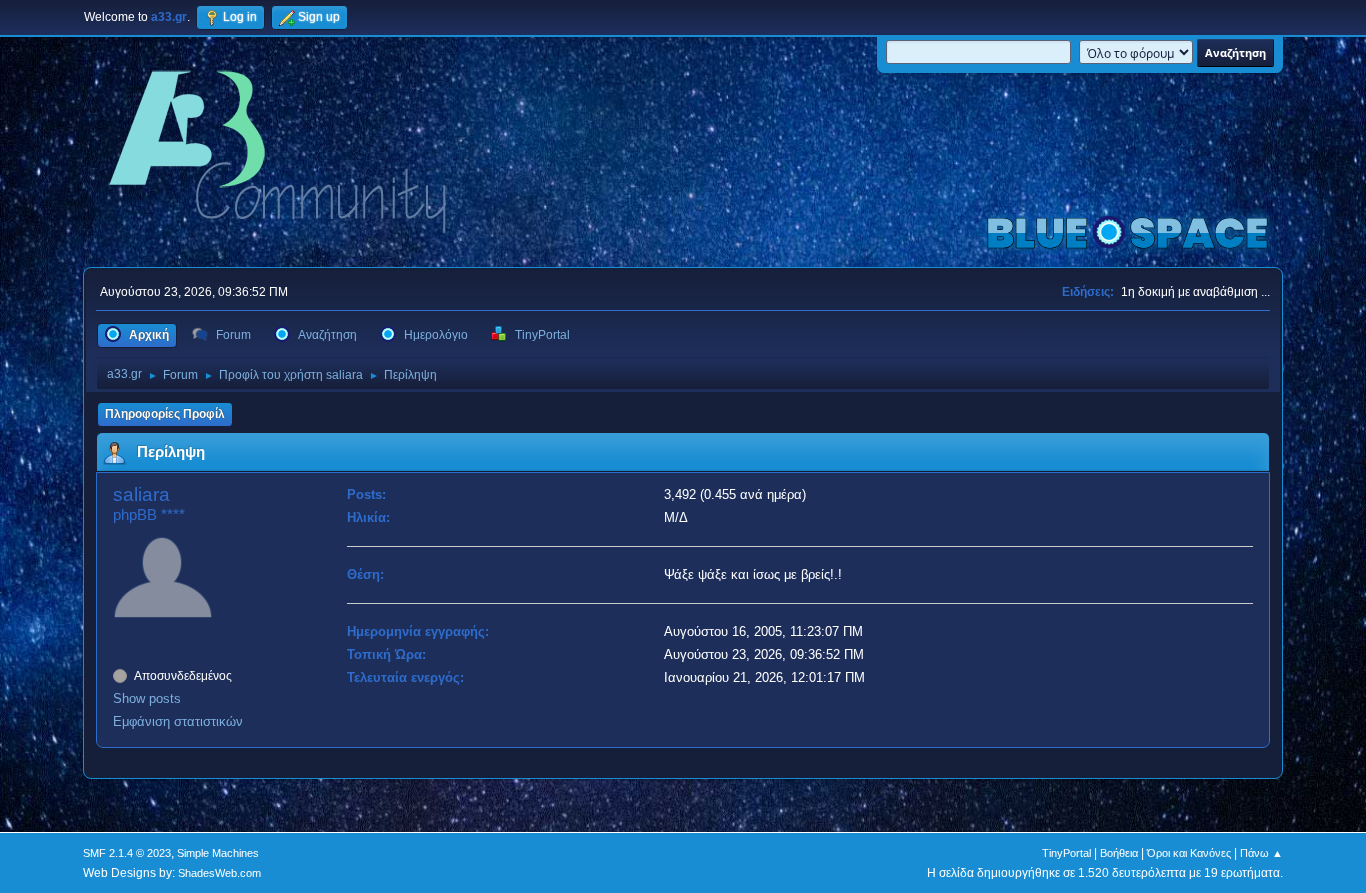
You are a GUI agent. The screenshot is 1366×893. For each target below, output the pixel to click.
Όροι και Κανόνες (1189, 853)
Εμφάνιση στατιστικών (178, 721)
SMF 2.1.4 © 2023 (127, 853)
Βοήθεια (1119, 853)
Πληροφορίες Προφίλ (165, 414)
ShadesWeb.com (219, 873)
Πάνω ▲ (1261, 853)
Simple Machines (218, 853)
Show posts (147, 698)
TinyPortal (1066, 853)
